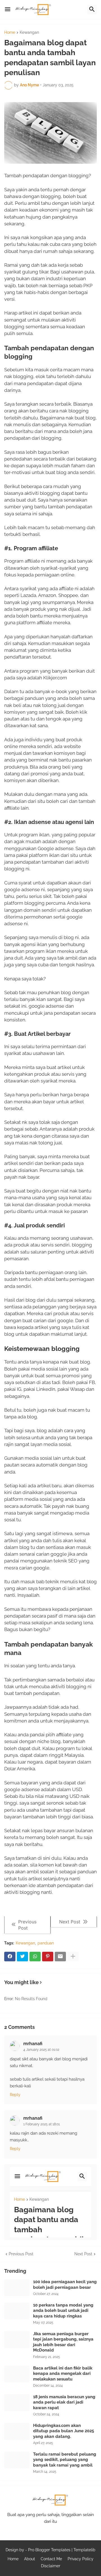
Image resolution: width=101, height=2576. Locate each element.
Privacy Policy (81, 2559)
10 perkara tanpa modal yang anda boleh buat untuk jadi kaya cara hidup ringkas (63, 2311)
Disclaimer (51, 2566)
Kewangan (29, 32)
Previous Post (21, 2254)
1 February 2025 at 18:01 (42, 2124)
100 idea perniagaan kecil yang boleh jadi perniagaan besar (65, 2285)
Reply (15, 2095)
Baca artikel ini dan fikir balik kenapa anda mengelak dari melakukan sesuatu (63, 2374)
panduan (46, 1943)
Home (10, 32)
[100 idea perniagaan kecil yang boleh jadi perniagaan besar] (17, 2288)
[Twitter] (22, 1957)
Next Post (83, 2254)
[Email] (60, 1957)
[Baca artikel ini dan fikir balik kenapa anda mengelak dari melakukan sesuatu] (17, 2374)
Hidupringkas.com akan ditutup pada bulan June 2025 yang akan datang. (64, 2431)
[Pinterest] (48, 1957)
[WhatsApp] (35, 1957)
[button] (8, 10)
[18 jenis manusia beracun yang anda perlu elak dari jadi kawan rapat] (17, 2403)
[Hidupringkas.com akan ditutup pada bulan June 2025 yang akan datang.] (17, 2431)
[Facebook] (10, 1957)
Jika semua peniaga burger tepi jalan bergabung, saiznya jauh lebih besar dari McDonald (63, 2342)
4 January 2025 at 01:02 (41, 2050)
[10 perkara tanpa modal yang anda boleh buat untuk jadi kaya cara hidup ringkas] (17, 2311)
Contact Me (51, 2559)
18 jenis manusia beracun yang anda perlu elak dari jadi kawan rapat (64, 2402)
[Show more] (73, 1957)
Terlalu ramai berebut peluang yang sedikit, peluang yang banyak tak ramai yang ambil (65, 2460)
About (30, 2559)
